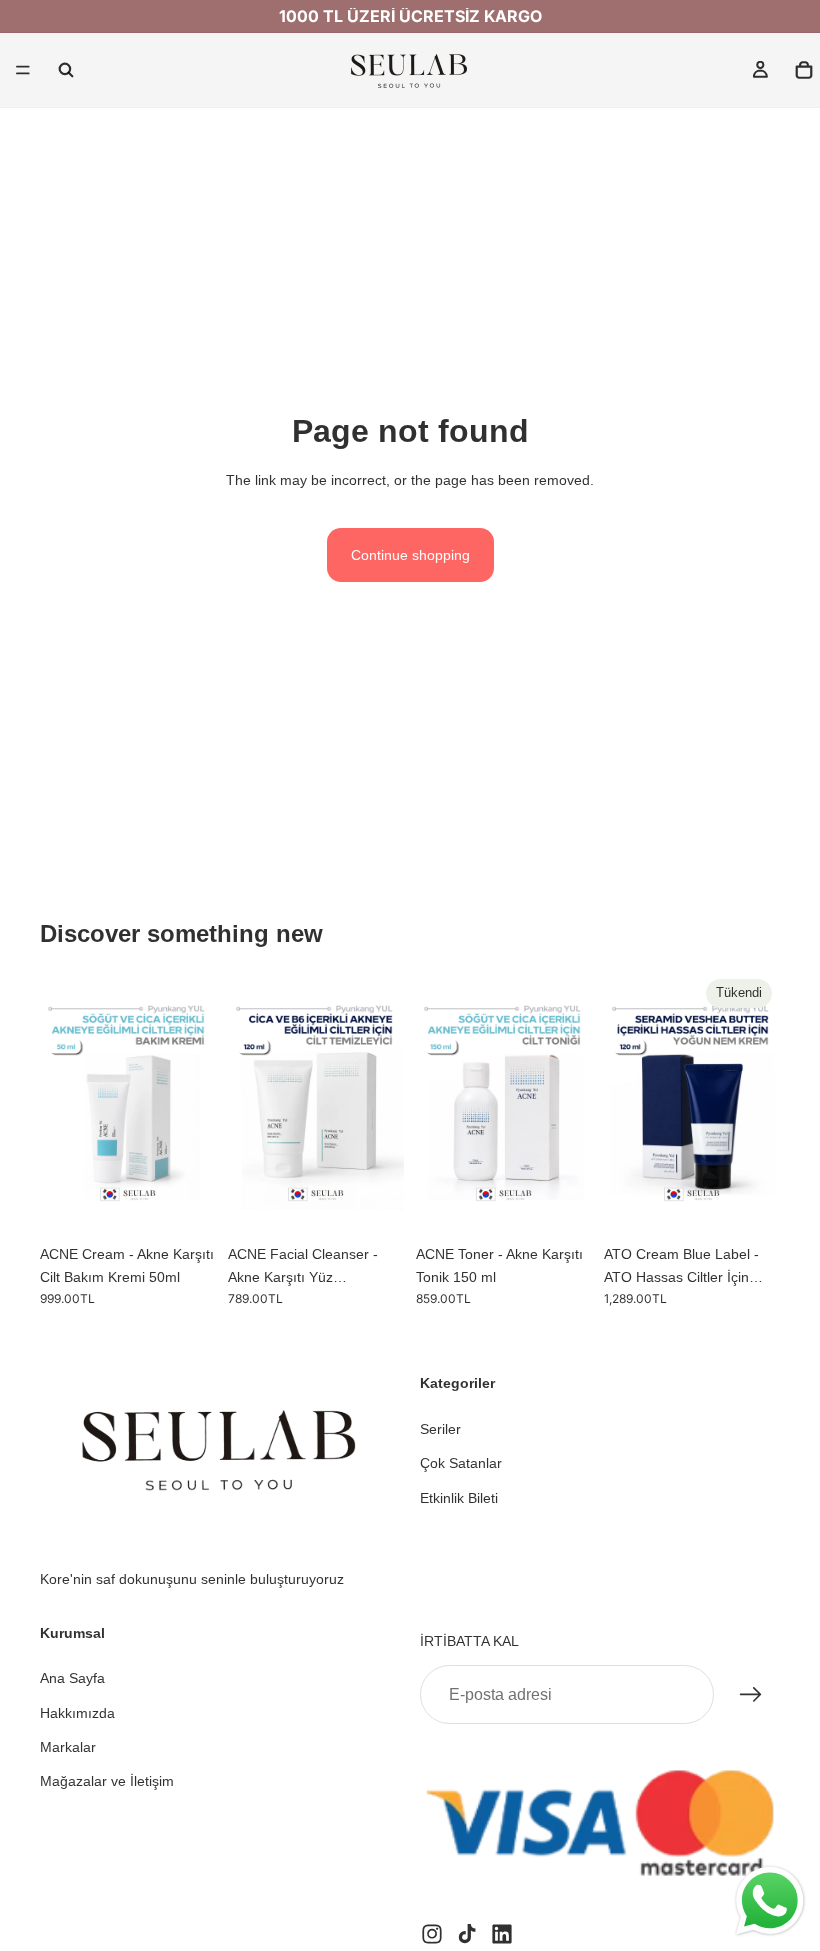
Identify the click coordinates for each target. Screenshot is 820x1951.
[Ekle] (185, 1204)
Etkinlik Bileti (459, 1497)
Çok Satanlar (461, 1463)
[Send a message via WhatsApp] (770, 1901)
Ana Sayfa (72, 1678)
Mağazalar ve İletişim (107, 1781)
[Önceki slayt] (62, 1103)
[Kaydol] (751, 1695)
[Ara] (66, 70)
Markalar (68, 1747)
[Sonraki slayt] (194, 1103)
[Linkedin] (502, 1933)
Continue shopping (410, 555)
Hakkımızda (77, 1712)
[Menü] (23, 70)
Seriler (440, 1429)
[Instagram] (432, 1933)
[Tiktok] (467, 1933)
